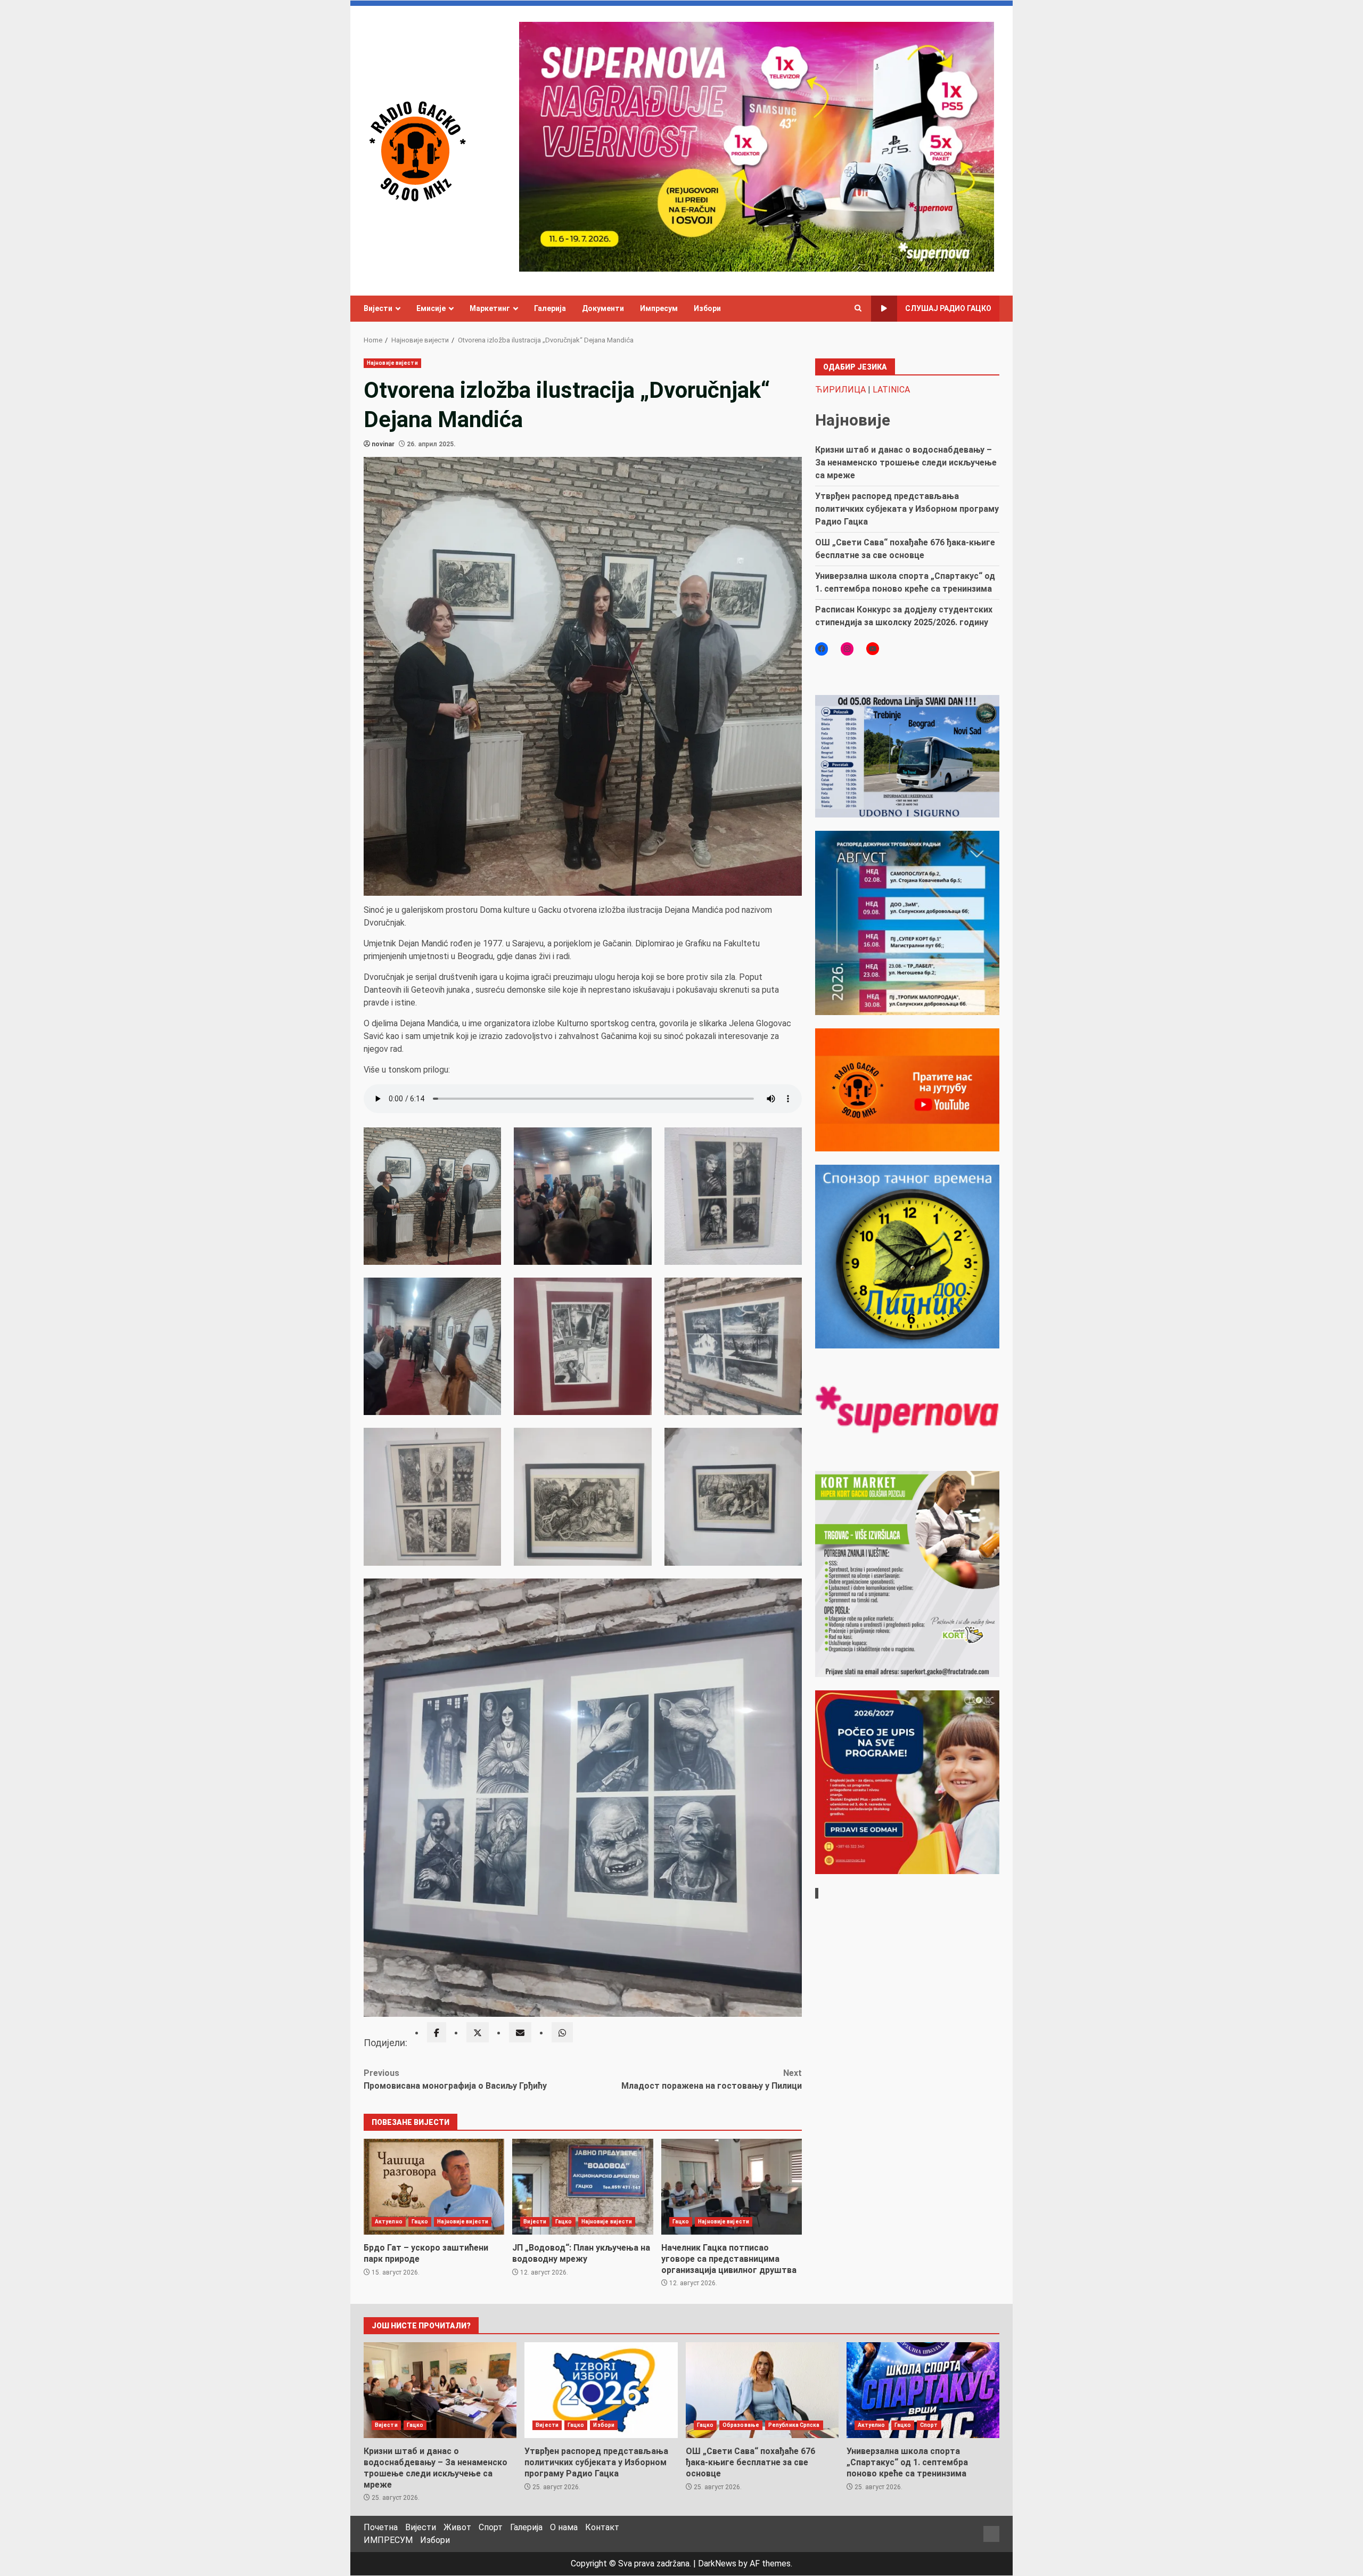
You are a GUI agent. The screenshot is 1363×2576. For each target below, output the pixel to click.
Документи (603, 308)
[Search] (858, 308)
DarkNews (717, 2563)
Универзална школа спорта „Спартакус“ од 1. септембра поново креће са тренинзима (923, 2390)
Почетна (381, 2527)
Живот (457, 2527)
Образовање (741, 2425)
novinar (383, 444)
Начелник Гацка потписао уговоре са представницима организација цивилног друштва (732, 2187)
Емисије (431, 308)
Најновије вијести (392, 363)
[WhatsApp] (562, 2032)
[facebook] (437, 2032)
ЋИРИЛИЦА (840, 390)
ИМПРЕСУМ (388, 2540)
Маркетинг (490, 308)
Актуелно (389, 2222)
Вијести (378, 308)
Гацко (420, 2222)
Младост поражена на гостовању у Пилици (712, 2079)
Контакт (602, 2527)
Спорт (929, 2425)
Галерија (550, 308)
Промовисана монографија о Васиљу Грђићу (455, 2079)
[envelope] (520, 2032)
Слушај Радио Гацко (948, 308)
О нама (564, 2527)
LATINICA (891, 390)
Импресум (659, 308)
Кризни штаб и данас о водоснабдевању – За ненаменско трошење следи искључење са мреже (906, 463)
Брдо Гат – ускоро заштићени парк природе (434, 2187)
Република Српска (794, 2425)
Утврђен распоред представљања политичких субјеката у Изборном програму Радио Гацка (907, 509)
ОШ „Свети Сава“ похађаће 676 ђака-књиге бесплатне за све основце (762, 2390)
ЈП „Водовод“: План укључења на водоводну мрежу (582, 2187)
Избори (707, 308)
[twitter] (478, 2032)
